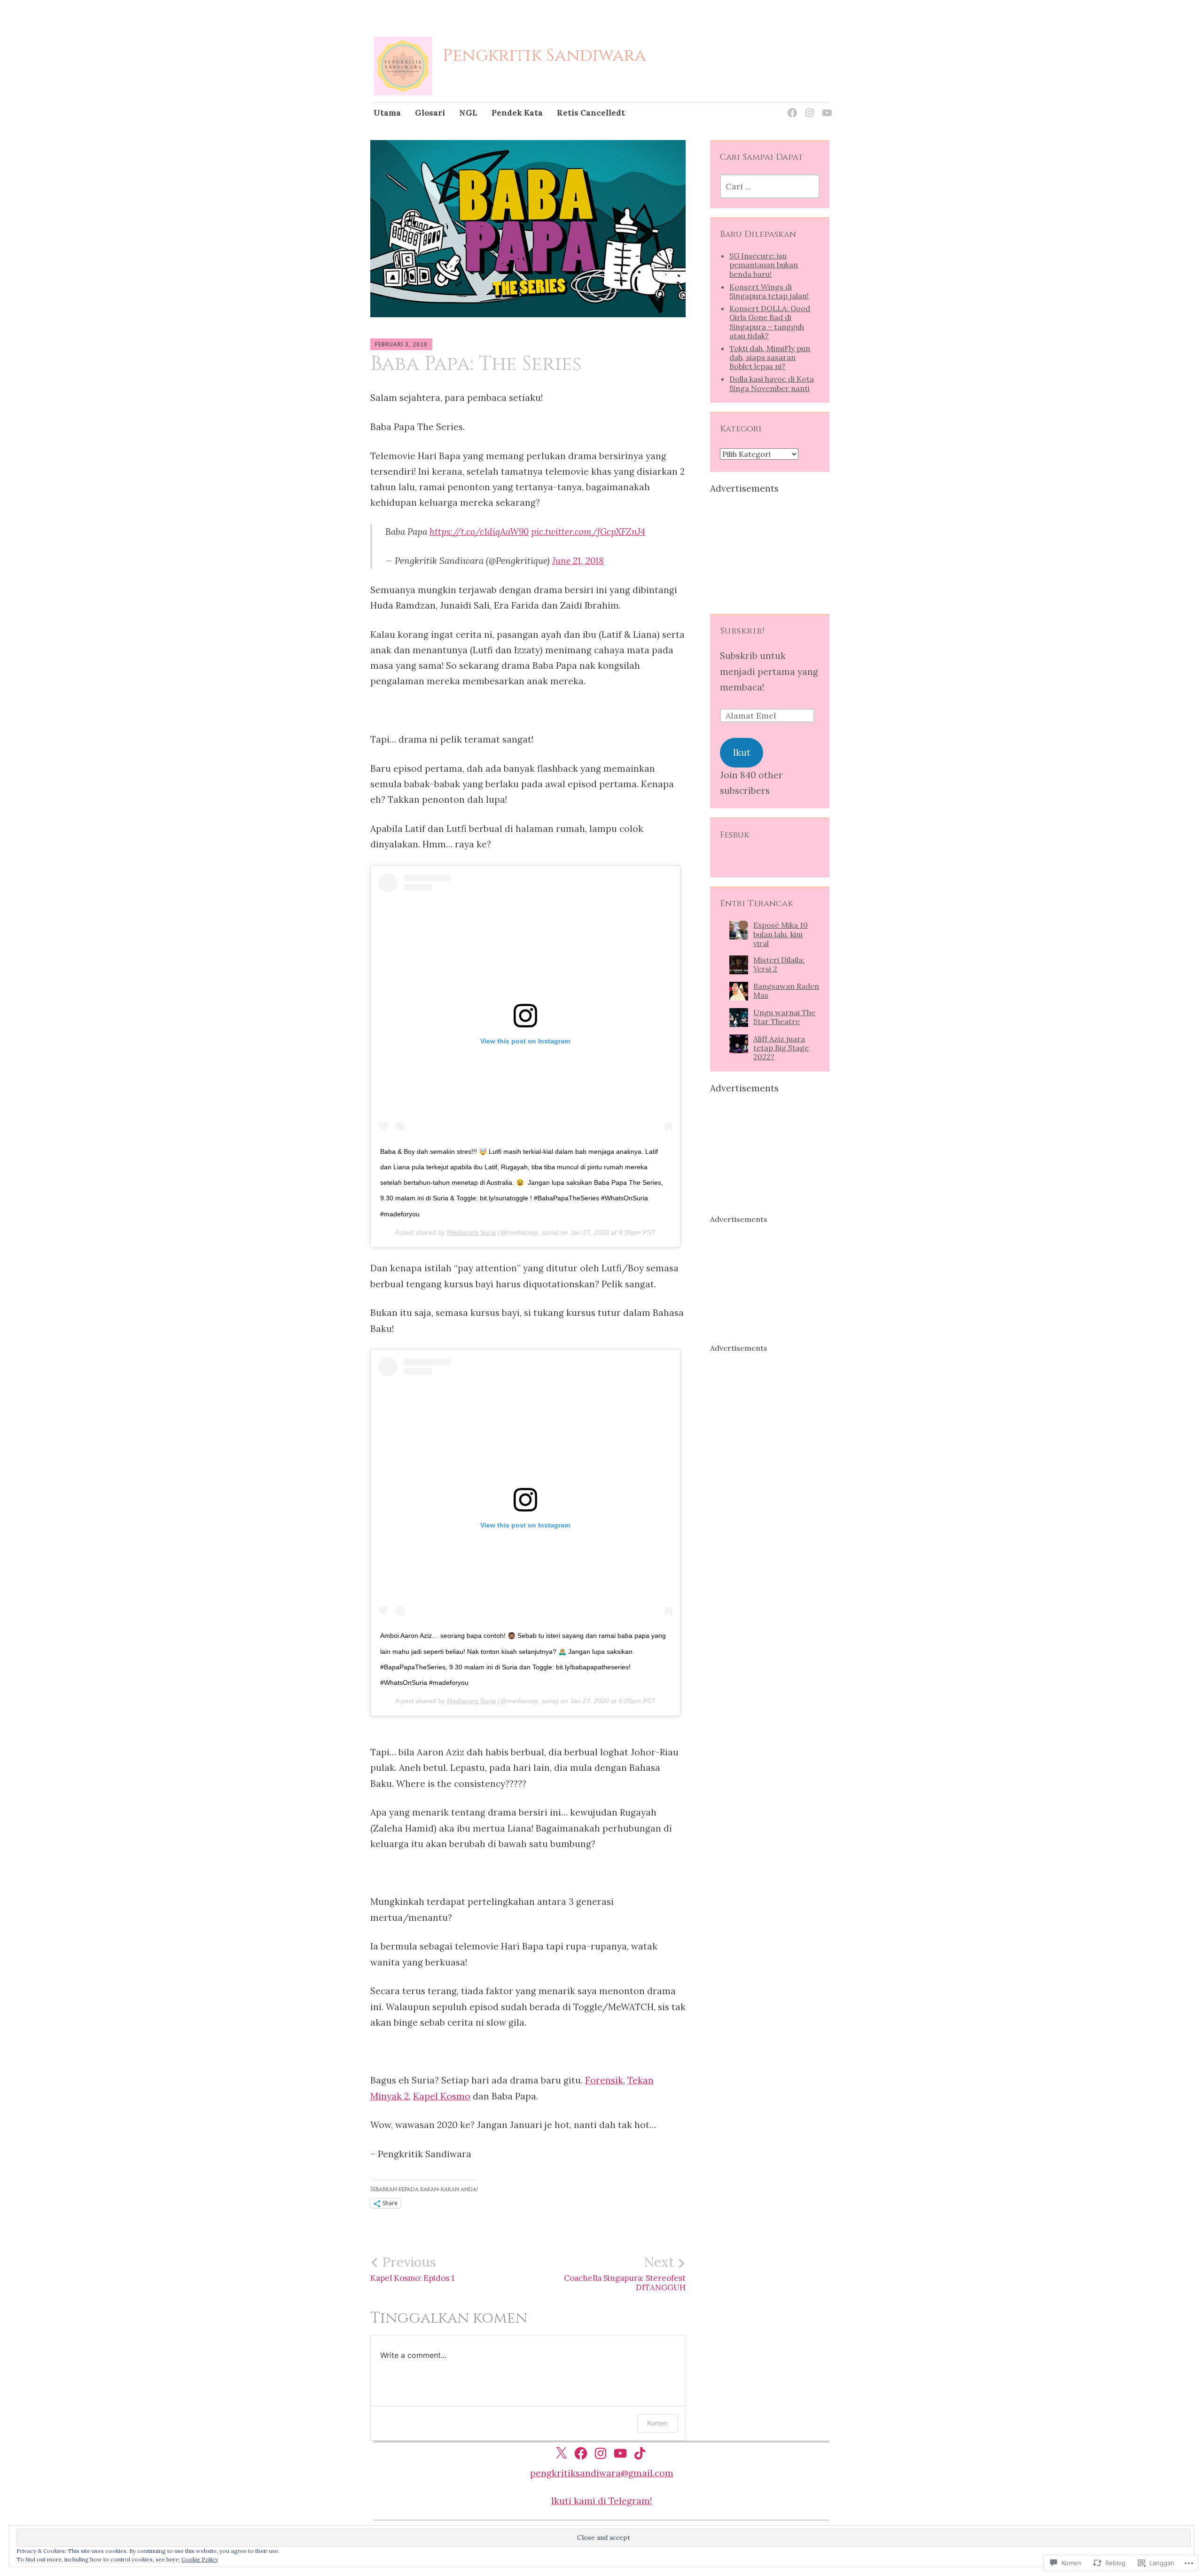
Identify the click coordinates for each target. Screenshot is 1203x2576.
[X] (561, 2453)
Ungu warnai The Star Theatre (784, 1017)
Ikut (742, 752)
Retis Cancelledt (591, 113)
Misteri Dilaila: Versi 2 (779, 964)
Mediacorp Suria (471, 1232)
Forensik (604, 2080)
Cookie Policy (200, 2559)
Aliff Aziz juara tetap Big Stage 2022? (781, 1048)
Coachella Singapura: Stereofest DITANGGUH (625, 2273)
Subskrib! (742, 631)
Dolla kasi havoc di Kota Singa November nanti (772, 383)
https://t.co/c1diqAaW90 (479, 532)
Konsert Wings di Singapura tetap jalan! (769, 291)
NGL (468, 113)
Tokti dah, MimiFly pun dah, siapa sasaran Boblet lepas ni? (770, 357)
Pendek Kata (517, 113)
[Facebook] (791, 107)
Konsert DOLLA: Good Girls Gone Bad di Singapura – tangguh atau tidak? (770, 322)
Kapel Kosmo (442, 2096)
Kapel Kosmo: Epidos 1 (412, 2269)
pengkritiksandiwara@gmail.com (602, 2473)
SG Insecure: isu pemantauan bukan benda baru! (764, 265)
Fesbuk (735, 835)
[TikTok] (640, 2453)
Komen (657, 2423)
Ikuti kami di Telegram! (601, 2501)
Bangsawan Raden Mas (786, 990)
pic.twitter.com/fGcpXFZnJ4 (588, 532)
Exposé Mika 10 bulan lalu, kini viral (781, 934)
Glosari (430, 113)
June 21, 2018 (578, 561)
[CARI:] (769, 186)
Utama (387, 113)
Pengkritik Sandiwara (544, 55)
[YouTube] (825, 107)
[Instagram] (808, 107)
